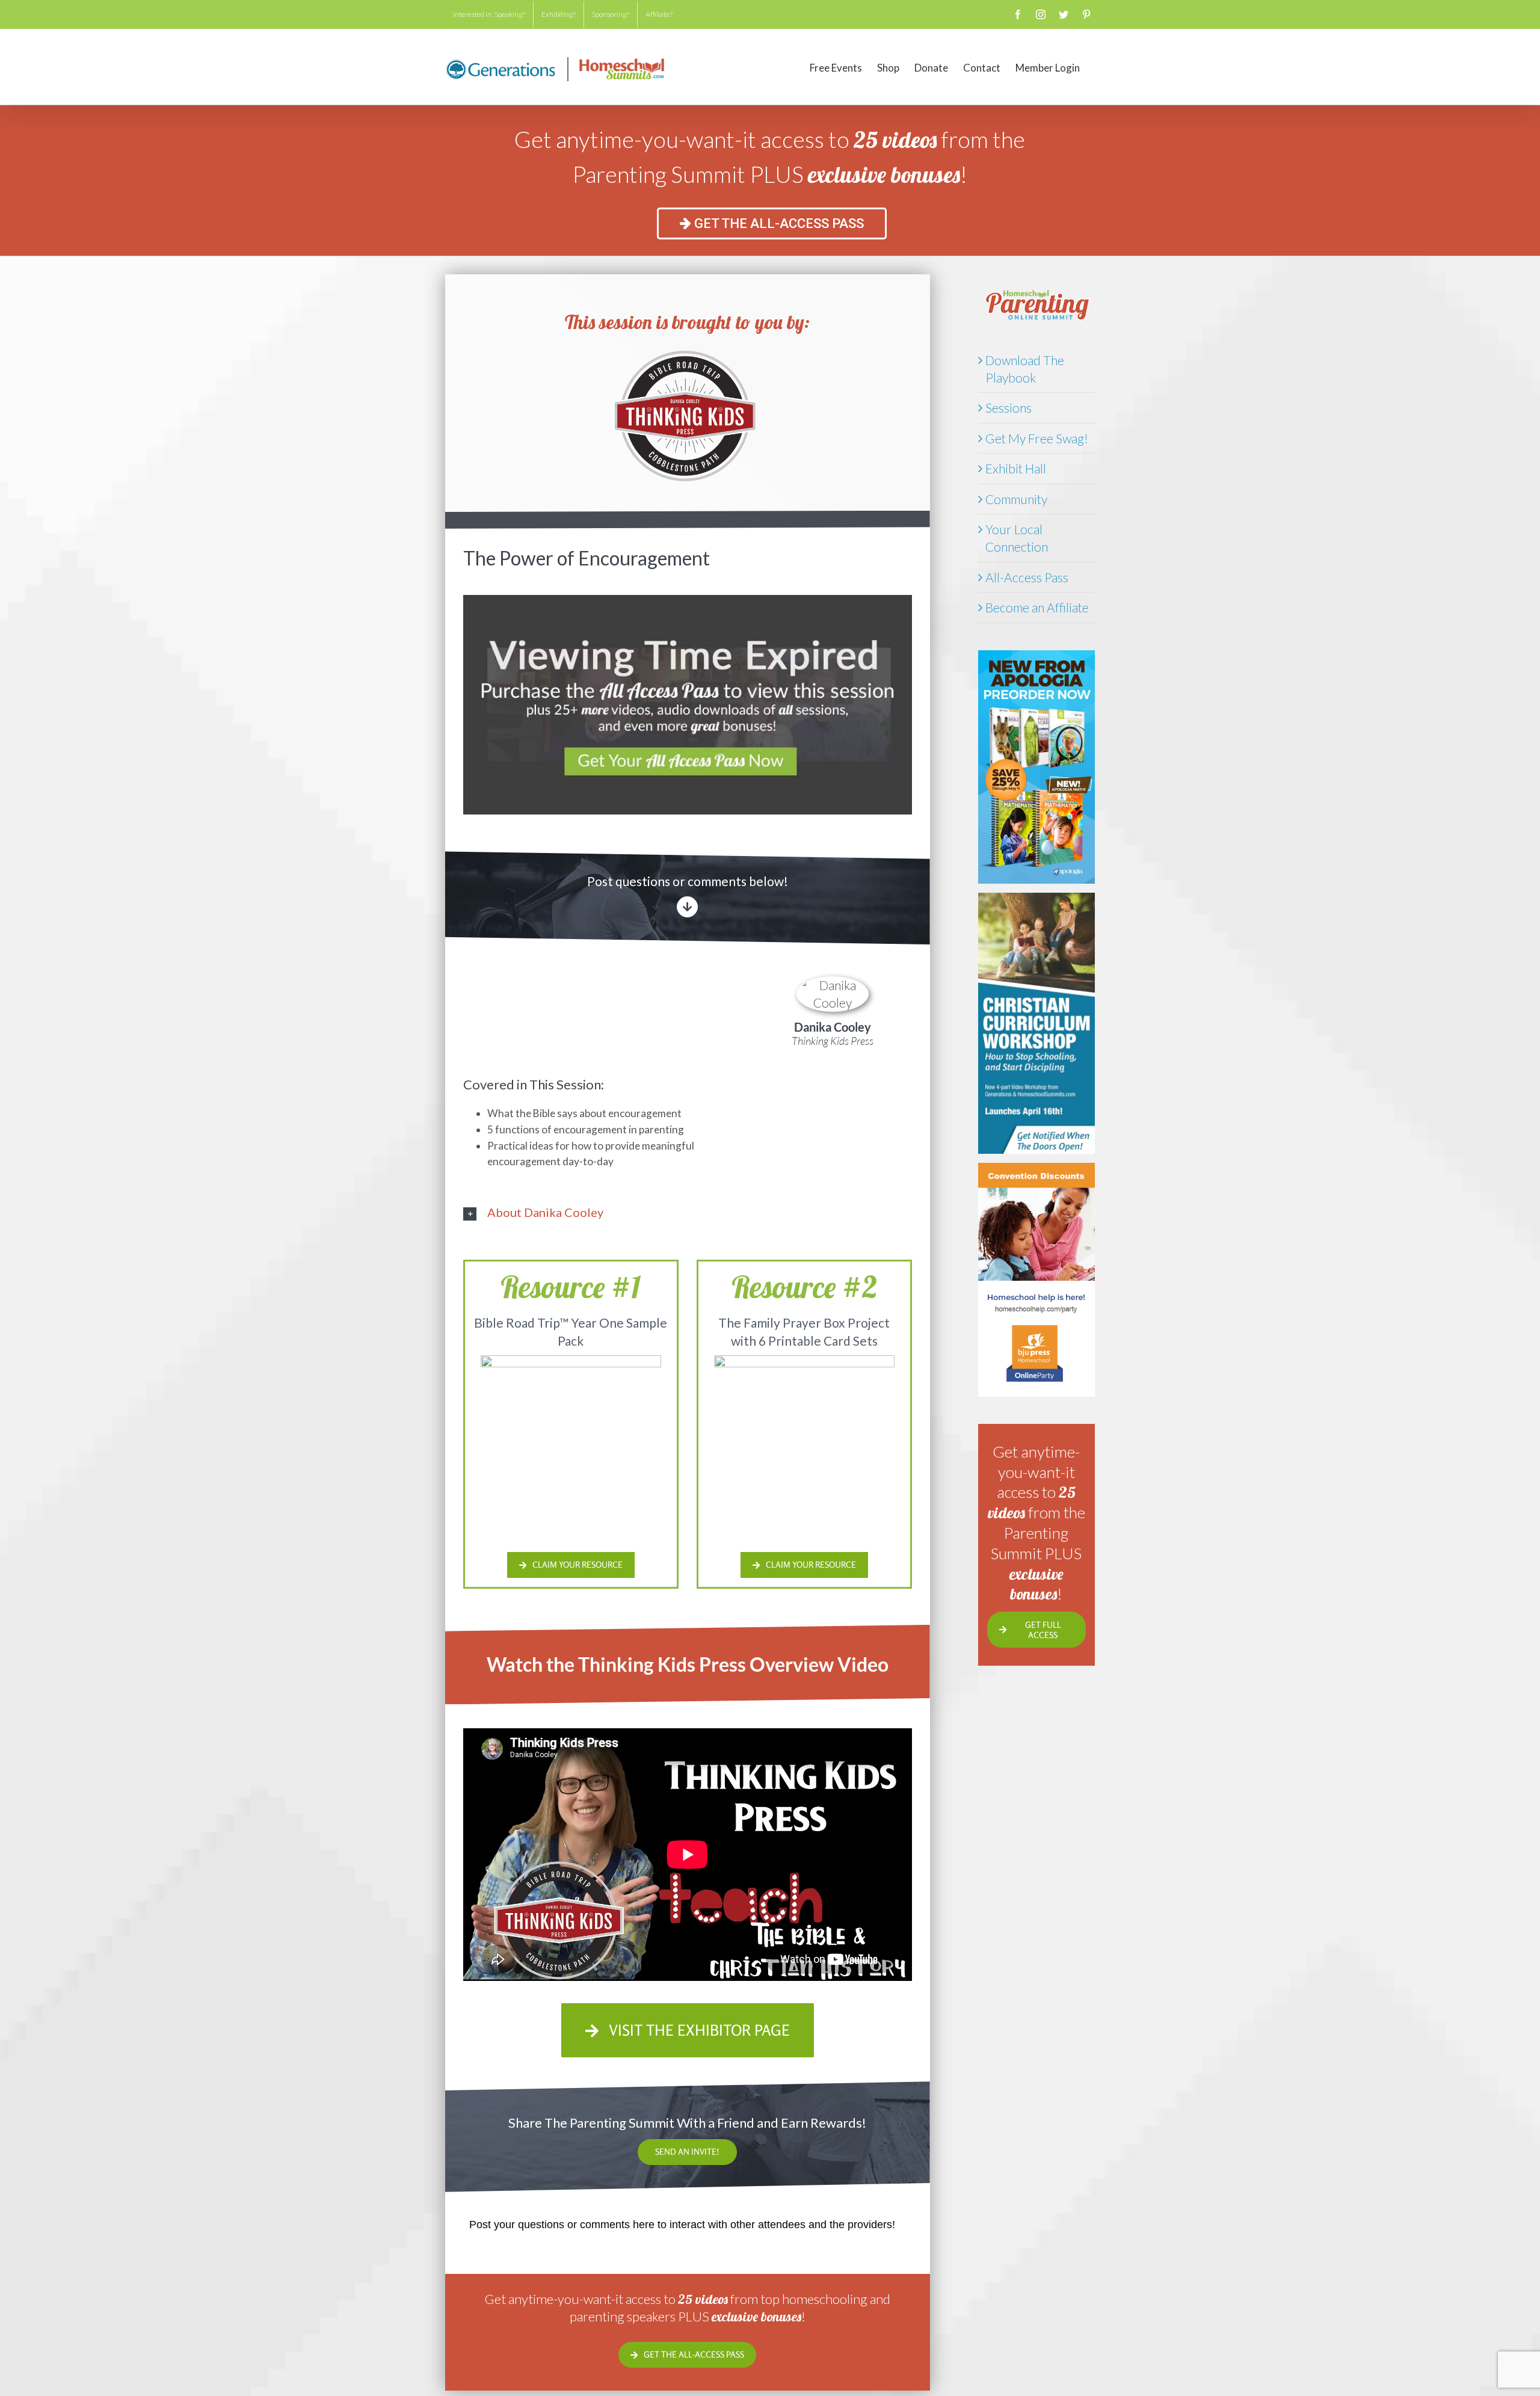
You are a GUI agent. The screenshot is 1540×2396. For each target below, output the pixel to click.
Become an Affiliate (1037, 607)
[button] (688, 1212)
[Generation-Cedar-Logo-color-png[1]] (688, 353)
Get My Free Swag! (1037, 438)
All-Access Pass (1027, 577)
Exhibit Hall (1016, 468)
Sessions (1009, 408)
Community (1016, 499)
